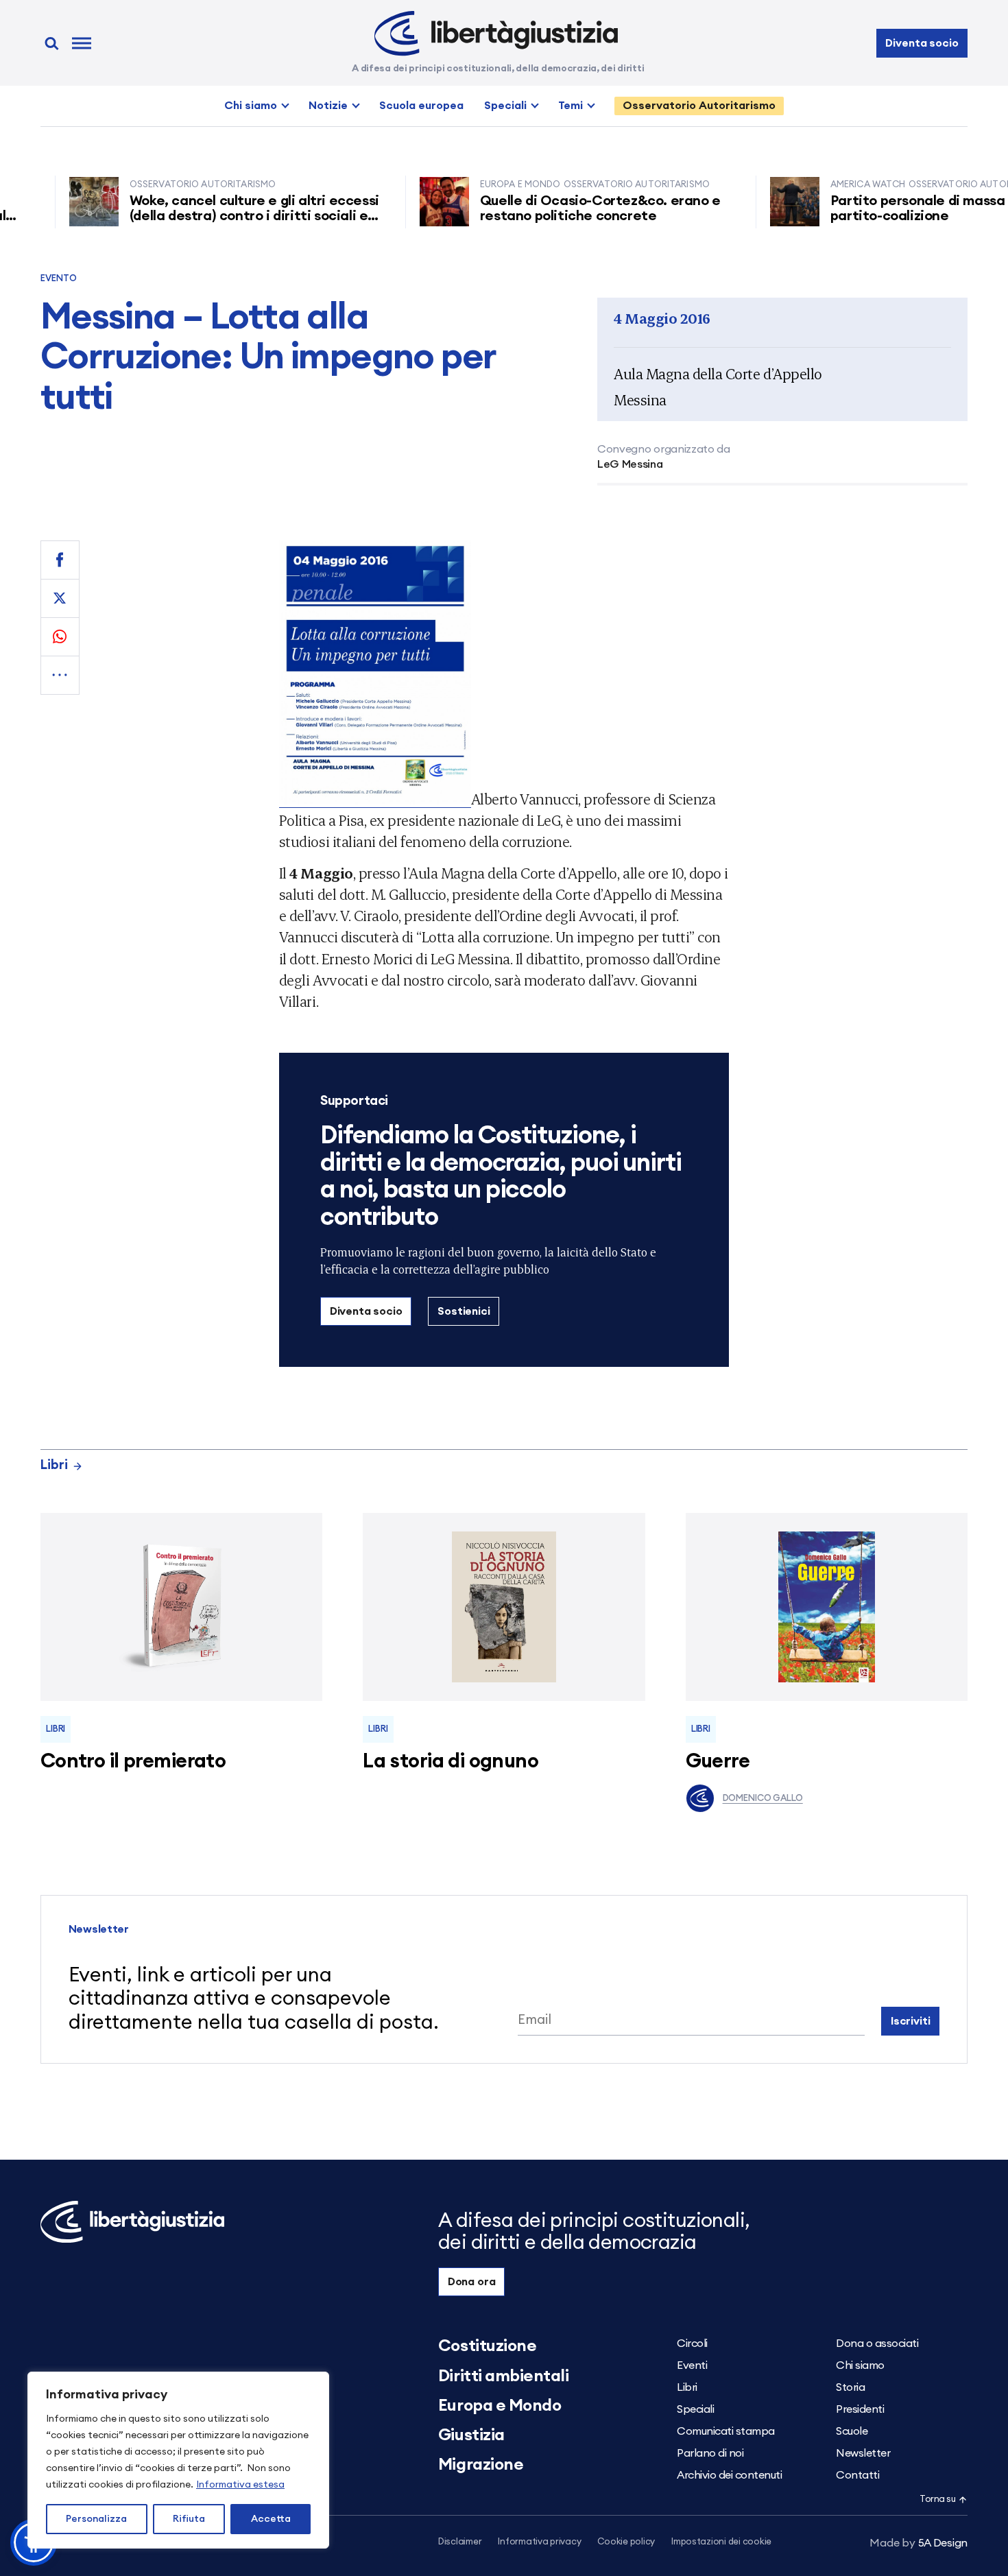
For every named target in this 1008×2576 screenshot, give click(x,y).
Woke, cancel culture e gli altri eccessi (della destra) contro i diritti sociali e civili (218, 216)
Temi (571, 106)
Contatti (857, 2475)
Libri (54, 1465)
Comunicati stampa (726, 2431)
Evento (59, 279)
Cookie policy (626, 2542)
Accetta (271, 2519)
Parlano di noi (710, 2453)
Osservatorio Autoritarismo (699, 106)
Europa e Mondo (500, 2406)
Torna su (937, 2500)
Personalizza (96, 2519)
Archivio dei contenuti (729, 2475)
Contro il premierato (133, 1762)
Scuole (852, 2431)
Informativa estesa (240, 2485)
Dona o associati (877, 2344)
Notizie (328, 106)
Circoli (692, 2344)
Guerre (718, 1762)
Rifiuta (189, 2519)
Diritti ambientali (503, 2376)
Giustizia (471, 2435)
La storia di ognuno (451, 1762)
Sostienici (464, 1311)
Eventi (692, 2365)
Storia (850, 2387)
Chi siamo (251, 106)
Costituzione (487, 2346)
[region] (178, 2460)
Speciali (505, 106)
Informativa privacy (539, 2542)
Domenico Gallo (763, 1799)
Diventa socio (922, 43)
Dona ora (472, 2282)
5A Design (919, 2543)
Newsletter (863, 2453)
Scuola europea (421, 106)
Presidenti (860, 2409)
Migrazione (481, 2465)
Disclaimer (460, 2542)
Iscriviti (911, 2021)
